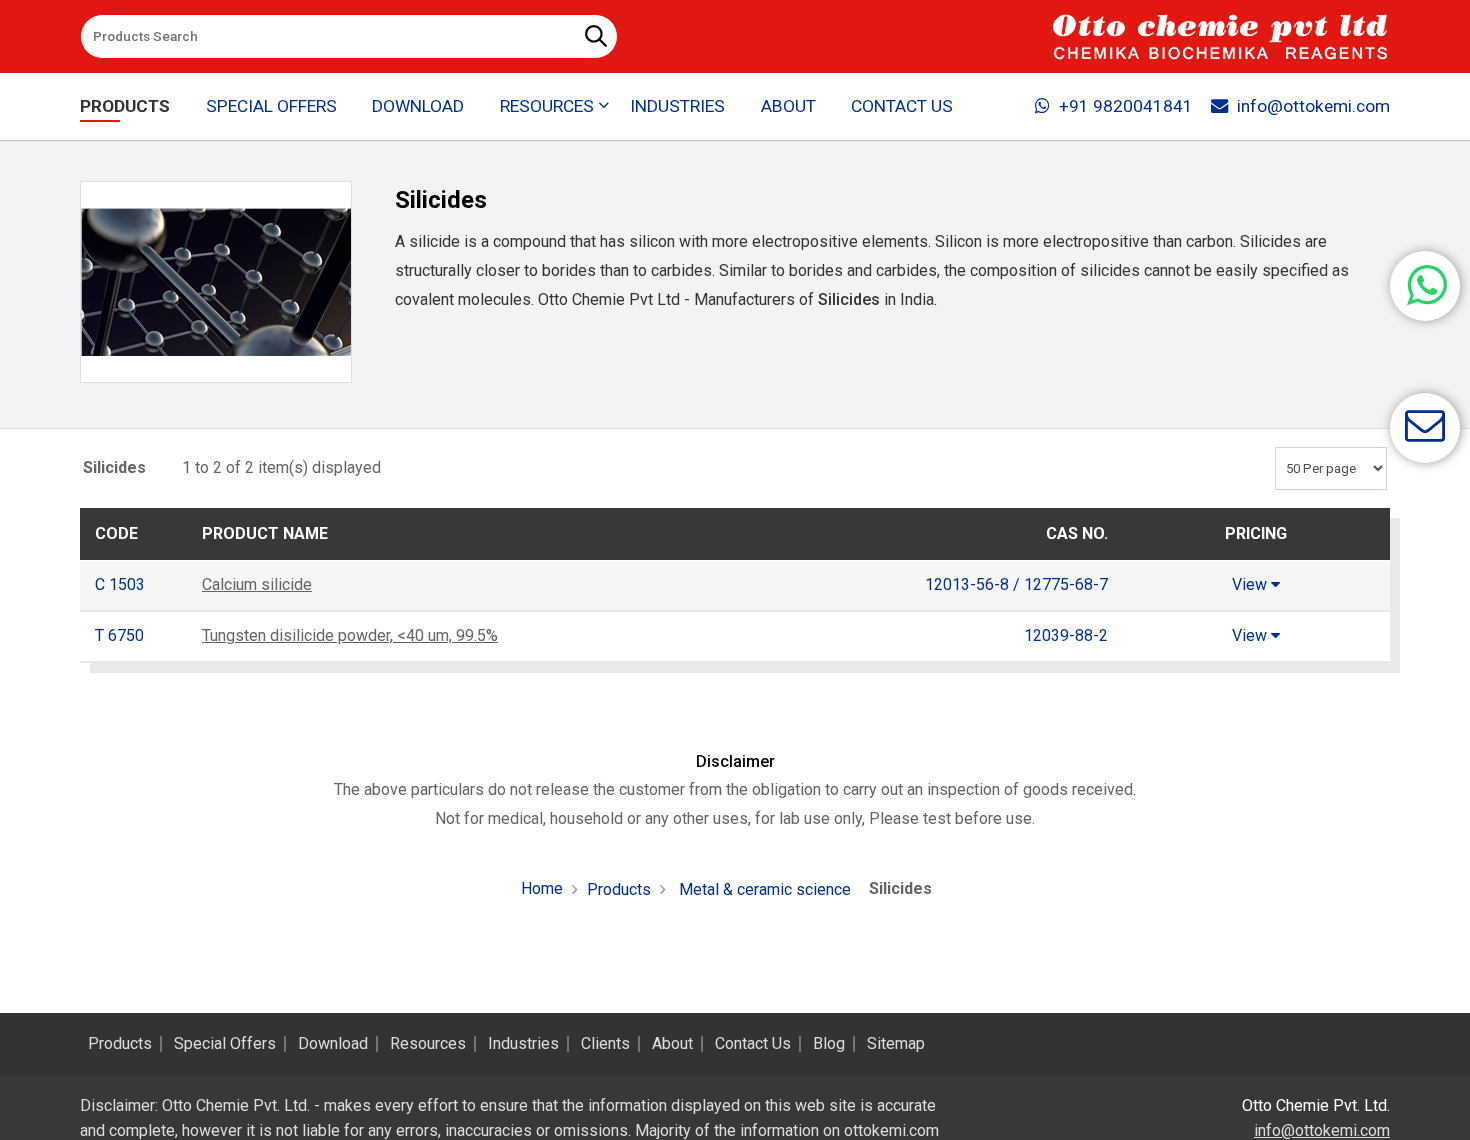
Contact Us (902, 106)
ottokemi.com (891, 1130)
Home (542, 888)
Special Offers (271, 106)
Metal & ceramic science (763, 889)
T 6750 (119, 635)
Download (418, 106)
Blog (829, 1044)
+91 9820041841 (1126, 106)
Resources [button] (547, 106)
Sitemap (896, 1044)
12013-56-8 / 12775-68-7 (1016, 584)
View (1251, 584)
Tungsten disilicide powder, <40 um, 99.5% (350, 635)
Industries (677, 106)
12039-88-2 (1066, 635)
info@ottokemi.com (1313, 106)
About (788, 106)
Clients (605, 1044)
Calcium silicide (257, 584)
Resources (428, 1044)
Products (125, 106)
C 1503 (120, 584)
